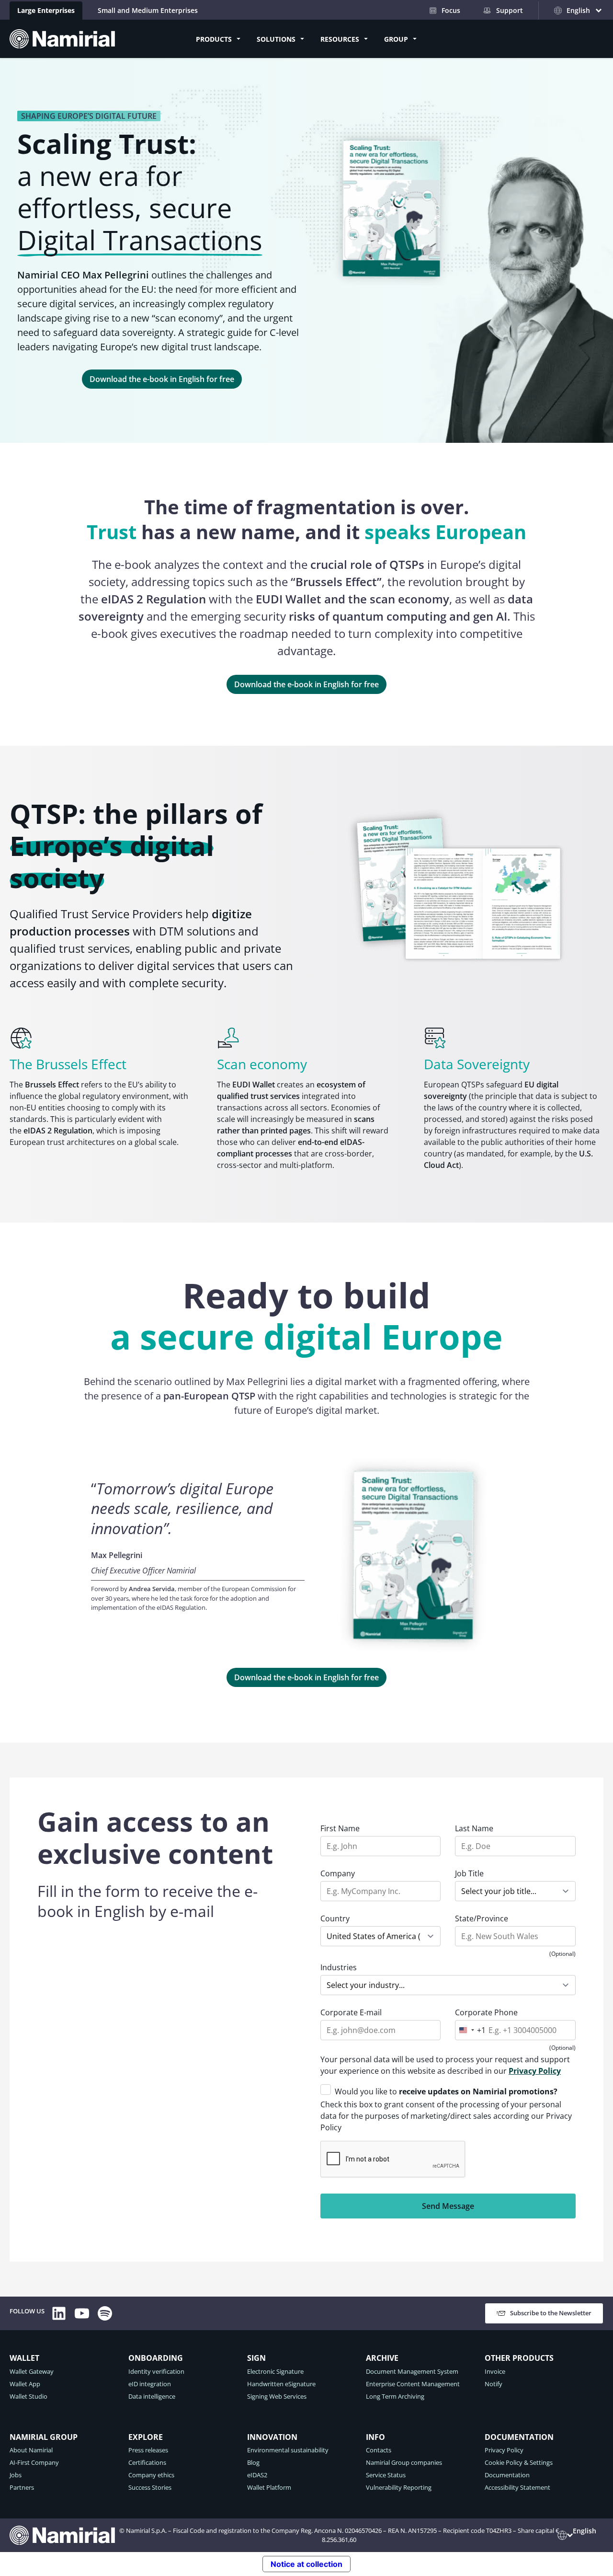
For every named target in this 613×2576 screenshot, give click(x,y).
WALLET (24, 2358)
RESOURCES (340, 39)
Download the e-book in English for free (162, 379)
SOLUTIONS (276, 39)
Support (510, 10)
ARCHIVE (382, 2358)
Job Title (469, 1873)
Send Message (448, 2206)
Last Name (474, 1828)
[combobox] (471, 2030)
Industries (339, 1967)
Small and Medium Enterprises (148, 10)
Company (338, 1873)
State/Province (482, 1918)
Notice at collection (306, 2564)
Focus (451, 10)
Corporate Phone (486, 2012)
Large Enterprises (46, 10)
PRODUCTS (214, 39)
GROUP (396, 39)
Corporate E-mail (351, 2012)
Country (335, 1918)
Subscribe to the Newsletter (551, 2313)
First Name (340, 1828)
